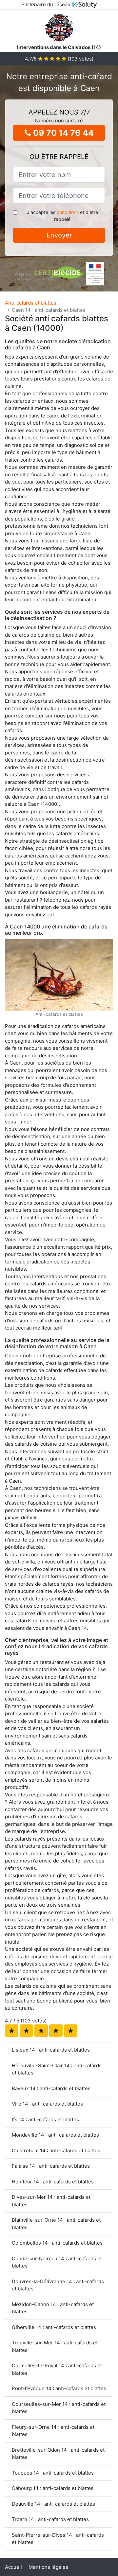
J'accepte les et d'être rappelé (62, 216)
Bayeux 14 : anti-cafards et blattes (51, 2088)
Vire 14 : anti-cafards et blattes (47, 2104)
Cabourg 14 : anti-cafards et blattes (53, 2488)
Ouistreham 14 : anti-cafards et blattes (56, 2151)
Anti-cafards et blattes (31, 303)
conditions (68, 212)
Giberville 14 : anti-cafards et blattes (54, 2327)
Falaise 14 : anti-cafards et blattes (51, 2166)
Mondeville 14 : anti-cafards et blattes (55, 2135)
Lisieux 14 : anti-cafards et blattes (51, 2050)
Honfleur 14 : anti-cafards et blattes (53, 2182)
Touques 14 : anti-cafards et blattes (53, 2473)
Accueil (13, 2567)
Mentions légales (48, 2567)
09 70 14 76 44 (62, 133)
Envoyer (59, 235)
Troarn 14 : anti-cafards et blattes (50, 2519)
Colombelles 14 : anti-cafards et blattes (57, 2243)
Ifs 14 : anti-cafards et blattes (45, 2119)
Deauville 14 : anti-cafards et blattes (53, 2504)
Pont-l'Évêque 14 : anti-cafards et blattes (59, 2388)
